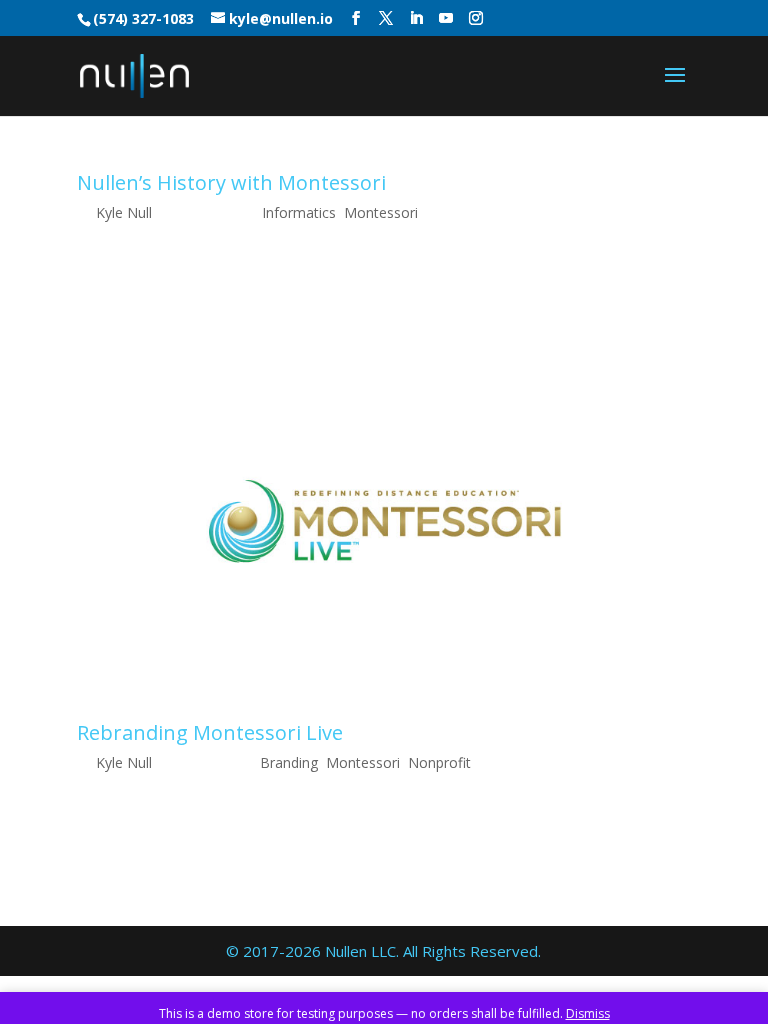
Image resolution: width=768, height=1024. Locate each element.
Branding (289, 762)
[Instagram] (476, 18)
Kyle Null (124, 212)
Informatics (299, 212)
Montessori (381, 212)
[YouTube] (446, 18)
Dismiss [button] (588, 1013)
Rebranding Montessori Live (210, 732)
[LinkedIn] (416, 18)
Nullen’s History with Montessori (231, 182)
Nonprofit (439, 762)
